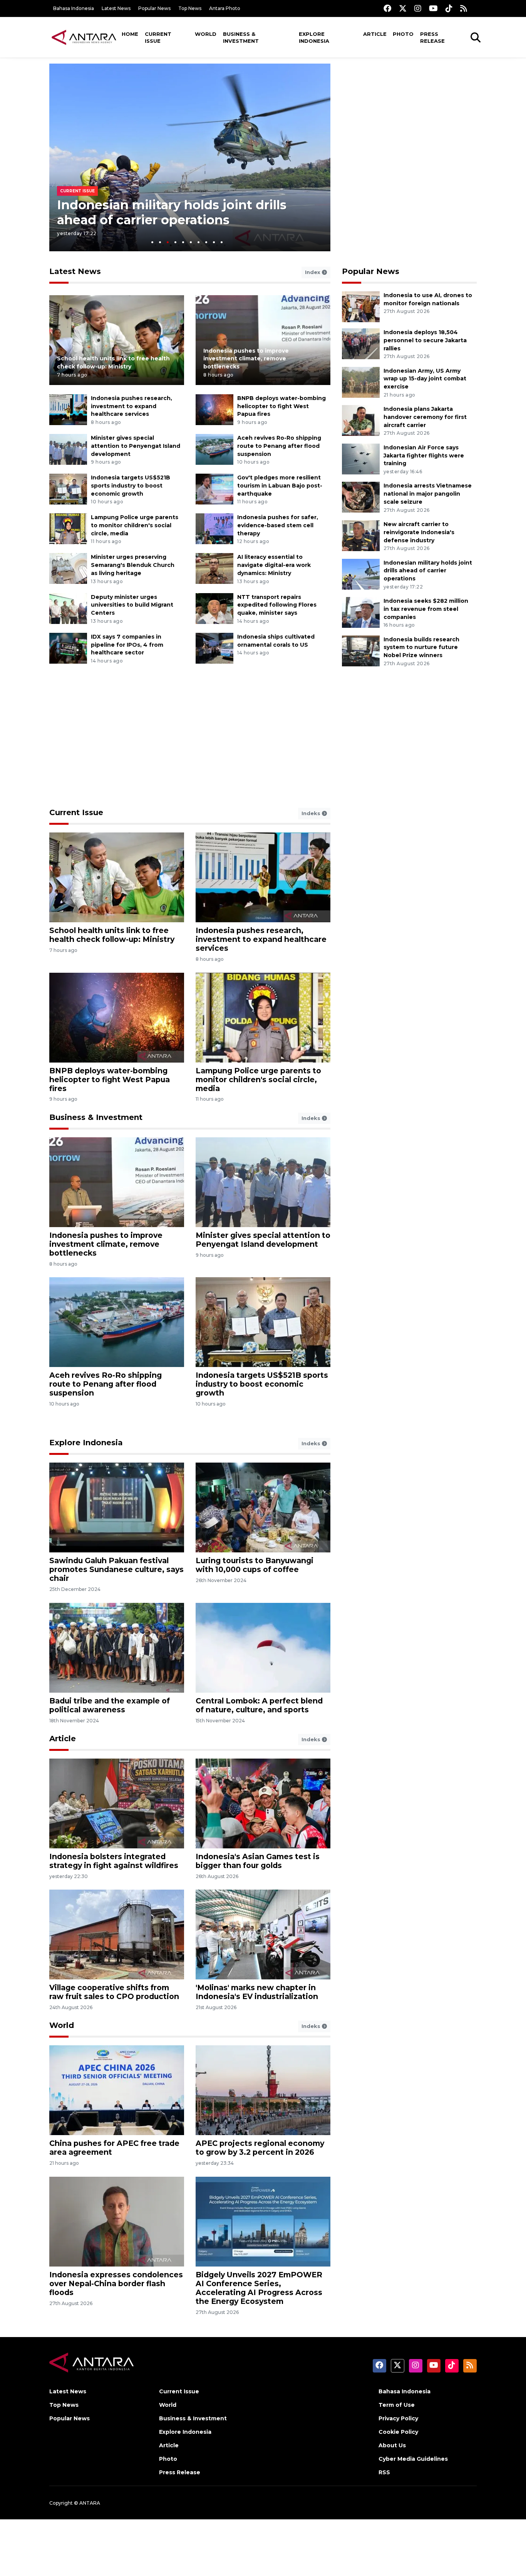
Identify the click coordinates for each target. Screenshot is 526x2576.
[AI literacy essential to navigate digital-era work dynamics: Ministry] (214, 568)
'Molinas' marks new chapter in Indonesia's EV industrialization (257, 1992)
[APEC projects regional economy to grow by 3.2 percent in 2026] (263, 2090)
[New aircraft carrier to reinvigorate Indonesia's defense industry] (361, 535)
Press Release (432, 37)
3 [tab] (168, 242)
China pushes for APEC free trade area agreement (114, 2148)
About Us (392, 2445)
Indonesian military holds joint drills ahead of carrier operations (172, 212)
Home (130, 34)
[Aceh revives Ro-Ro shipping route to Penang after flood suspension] (214, 449)
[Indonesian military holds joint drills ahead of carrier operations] (361, 574)
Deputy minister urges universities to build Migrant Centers (132, 605)
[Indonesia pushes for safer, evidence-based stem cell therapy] (214, 529)
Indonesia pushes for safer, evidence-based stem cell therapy (278, 525)
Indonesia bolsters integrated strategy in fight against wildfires (114, 1861)
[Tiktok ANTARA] (449, 8)
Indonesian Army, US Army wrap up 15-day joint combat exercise (425, 379)
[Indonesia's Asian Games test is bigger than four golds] (263, 1803)
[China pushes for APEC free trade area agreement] (117, 2090)
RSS (384, 2472)
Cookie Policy (398, 2432)
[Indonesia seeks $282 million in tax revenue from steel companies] (361, 612)
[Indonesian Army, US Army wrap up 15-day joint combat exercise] (361, 382)
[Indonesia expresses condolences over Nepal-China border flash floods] (117, 2221)
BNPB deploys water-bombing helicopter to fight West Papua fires (281, 406)
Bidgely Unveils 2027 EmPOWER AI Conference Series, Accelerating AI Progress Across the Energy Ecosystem (259, 2288)
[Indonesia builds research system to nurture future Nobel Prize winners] (361, 650)
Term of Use (397, 2405)
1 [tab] (152, 242)
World (206, 34)
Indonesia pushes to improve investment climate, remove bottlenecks (246, 359)
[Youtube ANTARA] (433, 8)
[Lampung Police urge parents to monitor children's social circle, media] (68, 529)
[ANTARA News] (84, 37)
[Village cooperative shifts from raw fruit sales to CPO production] (117, 1934)
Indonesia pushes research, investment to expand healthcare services (131, 406)
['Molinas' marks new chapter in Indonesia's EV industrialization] (263, 1934)
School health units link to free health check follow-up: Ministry (112, 935)
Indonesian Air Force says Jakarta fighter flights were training (424, 456)
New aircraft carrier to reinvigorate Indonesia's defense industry (419, 532)
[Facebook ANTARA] (387, 8)
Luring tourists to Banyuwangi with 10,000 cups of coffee (255, 1565)
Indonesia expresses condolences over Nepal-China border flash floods (116, 2283)
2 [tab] (160, 242)
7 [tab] (199, 242)
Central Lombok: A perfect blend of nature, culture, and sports (259, 1705)
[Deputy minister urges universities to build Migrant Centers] (68, 608)
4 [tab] (175, 242)
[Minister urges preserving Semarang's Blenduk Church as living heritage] (68, 568)
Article (375, 34)
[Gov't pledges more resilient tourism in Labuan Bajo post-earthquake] (214, 488)
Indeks (312, 813)
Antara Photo (225, 8)
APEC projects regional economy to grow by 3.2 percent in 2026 (260, 2148)
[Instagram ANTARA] (418, 8)
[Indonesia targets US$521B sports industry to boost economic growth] (68, 488)
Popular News (154, 8)
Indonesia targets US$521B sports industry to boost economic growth (131, 486)
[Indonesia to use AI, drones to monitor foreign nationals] (361, 306)
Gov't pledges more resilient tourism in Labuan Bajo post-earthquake (280, 486)
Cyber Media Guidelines (413, 2459)
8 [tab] (206, 242)
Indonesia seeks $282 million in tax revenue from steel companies (426, 609)
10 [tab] (222, 242)
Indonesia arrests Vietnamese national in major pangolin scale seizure (428, 494)
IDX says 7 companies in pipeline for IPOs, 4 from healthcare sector (127, 645)
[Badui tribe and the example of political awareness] (117, 1647)
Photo (403, 34)
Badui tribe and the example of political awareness (110, 1705)
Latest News (116, 8)
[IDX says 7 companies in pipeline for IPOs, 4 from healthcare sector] (68, 648)
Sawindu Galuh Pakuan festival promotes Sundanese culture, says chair (116, 1569)
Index (313, 272)
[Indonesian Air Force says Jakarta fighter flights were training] (361, 458)
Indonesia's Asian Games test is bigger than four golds (258, 1861)
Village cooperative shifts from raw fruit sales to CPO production (114, 1992)
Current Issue (158, 37)
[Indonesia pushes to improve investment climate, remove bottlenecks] (117, 1182)
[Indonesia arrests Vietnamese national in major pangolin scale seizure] (361, 497)
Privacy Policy (398, 2418)
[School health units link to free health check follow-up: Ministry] (117, 340)
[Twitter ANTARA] (403, 8)
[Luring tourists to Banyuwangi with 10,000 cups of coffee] (263, 1507)
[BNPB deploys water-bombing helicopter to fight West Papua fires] (214, 409)
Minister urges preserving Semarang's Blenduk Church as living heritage (133, 565)
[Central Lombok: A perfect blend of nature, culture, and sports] (263, 1647)
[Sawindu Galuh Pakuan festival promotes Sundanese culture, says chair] (117, 1507)
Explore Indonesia (314, 37)
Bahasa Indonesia (74, 8)
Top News (190, 8)
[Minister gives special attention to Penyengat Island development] (68, 449)
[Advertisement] (409, 118)
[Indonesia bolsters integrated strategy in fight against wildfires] (117, 1803)
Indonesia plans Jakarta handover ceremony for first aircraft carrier (425, 417)
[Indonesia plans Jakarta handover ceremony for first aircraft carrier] (361, 420)
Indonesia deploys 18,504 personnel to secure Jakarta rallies (425, 340)
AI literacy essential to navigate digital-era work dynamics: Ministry (274, 565)
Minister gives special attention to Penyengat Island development (136, 446)
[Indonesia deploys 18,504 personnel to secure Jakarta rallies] (361, 343)
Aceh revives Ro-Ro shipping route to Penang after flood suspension (279, 446)
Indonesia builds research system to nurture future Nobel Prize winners (421, 647)
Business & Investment (241, 37)
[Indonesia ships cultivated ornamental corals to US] (214, 648)
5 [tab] (183, 242)
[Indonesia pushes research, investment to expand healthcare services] (68, 409)
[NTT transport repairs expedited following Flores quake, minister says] (214, 608)
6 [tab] (191, 242)
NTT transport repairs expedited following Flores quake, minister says (277, 605)
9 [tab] (214, 242)
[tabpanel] (190, 157)
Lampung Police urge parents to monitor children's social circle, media (135, 525)
